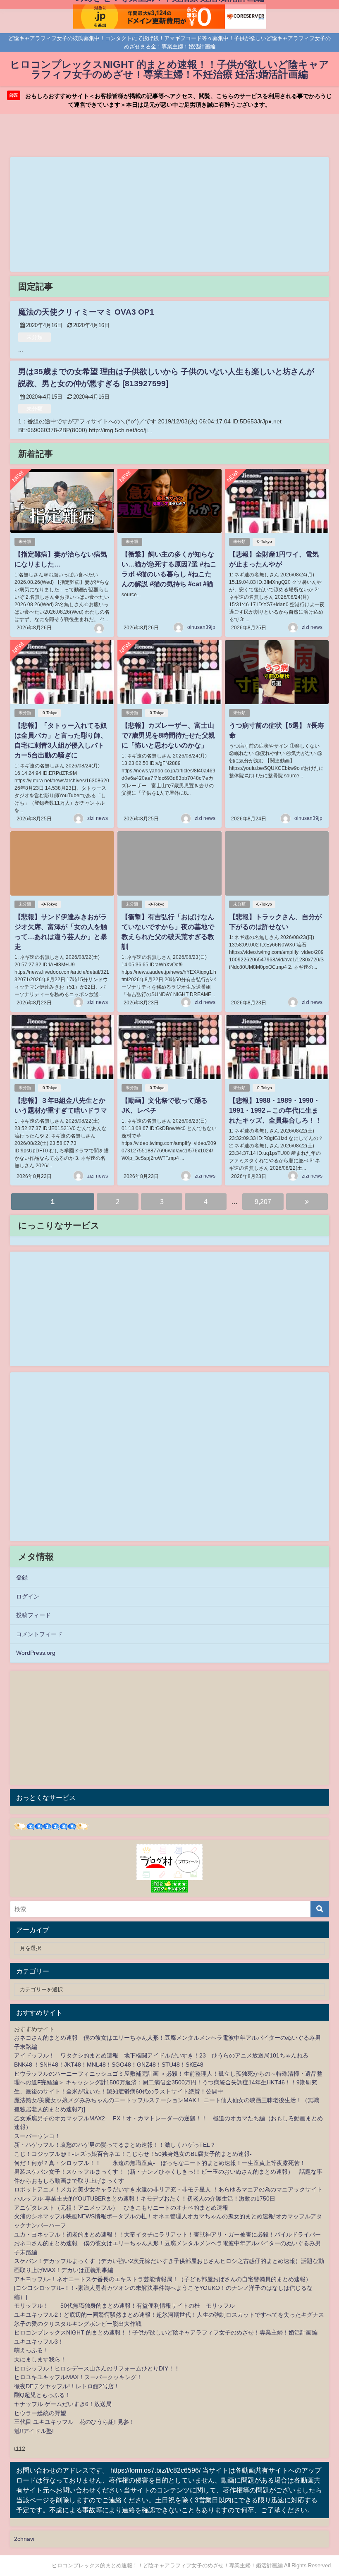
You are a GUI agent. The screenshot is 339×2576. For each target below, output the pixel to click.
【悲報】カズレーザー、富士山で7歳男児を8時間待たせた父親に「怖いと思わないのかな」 (168, 735)
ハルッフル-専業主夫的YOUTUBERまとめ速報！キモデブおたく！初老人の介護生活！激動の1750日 (145, 2198)
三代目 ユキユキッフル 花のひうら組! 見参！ (74, 2422)
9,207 (263, 1202)
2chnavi (24, 2539)
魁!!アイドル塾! (34, 2431)
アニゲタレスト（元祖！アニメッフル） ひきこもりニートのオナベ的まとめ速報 (121, 2208)
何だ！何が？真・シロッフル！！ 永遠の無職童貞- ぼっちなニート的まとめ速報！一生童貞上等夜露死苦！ (160, 2163)
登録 (22, 1577)
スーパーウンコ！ (37, 2136)
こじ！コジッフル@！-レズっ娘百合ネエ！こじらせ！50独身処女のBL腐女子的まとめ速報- (133, 2154)
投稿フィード (33, 1615)
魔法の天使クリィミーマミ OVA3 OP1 (86, 312)
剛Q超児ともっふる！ (42, 2395)
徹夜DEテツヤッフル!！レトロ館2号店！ (67, 2386)
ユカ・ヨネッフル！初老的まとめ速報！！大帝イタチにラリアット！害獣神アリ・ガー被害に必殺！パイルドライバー (167, 2234)
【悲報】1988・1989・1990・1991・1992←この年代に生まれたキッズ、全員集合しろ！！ (275, 1110)
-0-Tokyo (264, 541)
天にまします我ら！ (40, 2359)
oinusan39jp (201, 627)
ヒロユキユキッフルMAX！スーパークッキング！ (78, 2377)
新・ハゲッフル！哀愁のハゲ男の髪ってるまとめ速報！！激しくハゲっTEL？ (115, 2145)
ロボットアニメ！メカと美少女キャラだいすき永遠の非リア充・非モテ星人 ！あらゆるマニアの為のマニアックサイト (168, 2189)
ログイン (28, 1596)
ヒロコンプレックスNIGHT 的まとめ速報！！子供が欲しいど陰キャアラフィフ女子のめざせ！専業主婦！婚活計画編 (166, 2332)
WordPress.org (36, 1653)
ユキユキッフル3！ (39, 2342)
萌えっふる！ (31, 2350)
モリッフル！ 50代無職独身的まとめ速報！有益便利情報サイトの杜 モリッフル (124, 2306)
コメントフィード (39, 1634)
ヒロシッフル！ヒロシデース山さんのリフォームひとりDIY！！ (97, 2368)
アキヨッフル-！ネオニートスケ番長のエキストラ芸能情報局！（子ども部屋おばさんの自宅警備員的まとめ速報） (163, 2279)
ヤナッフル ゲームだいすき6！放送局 (63, 2404)
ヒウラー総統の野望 (40, 2413)
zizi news (312, 627)
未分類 (35, 337)
